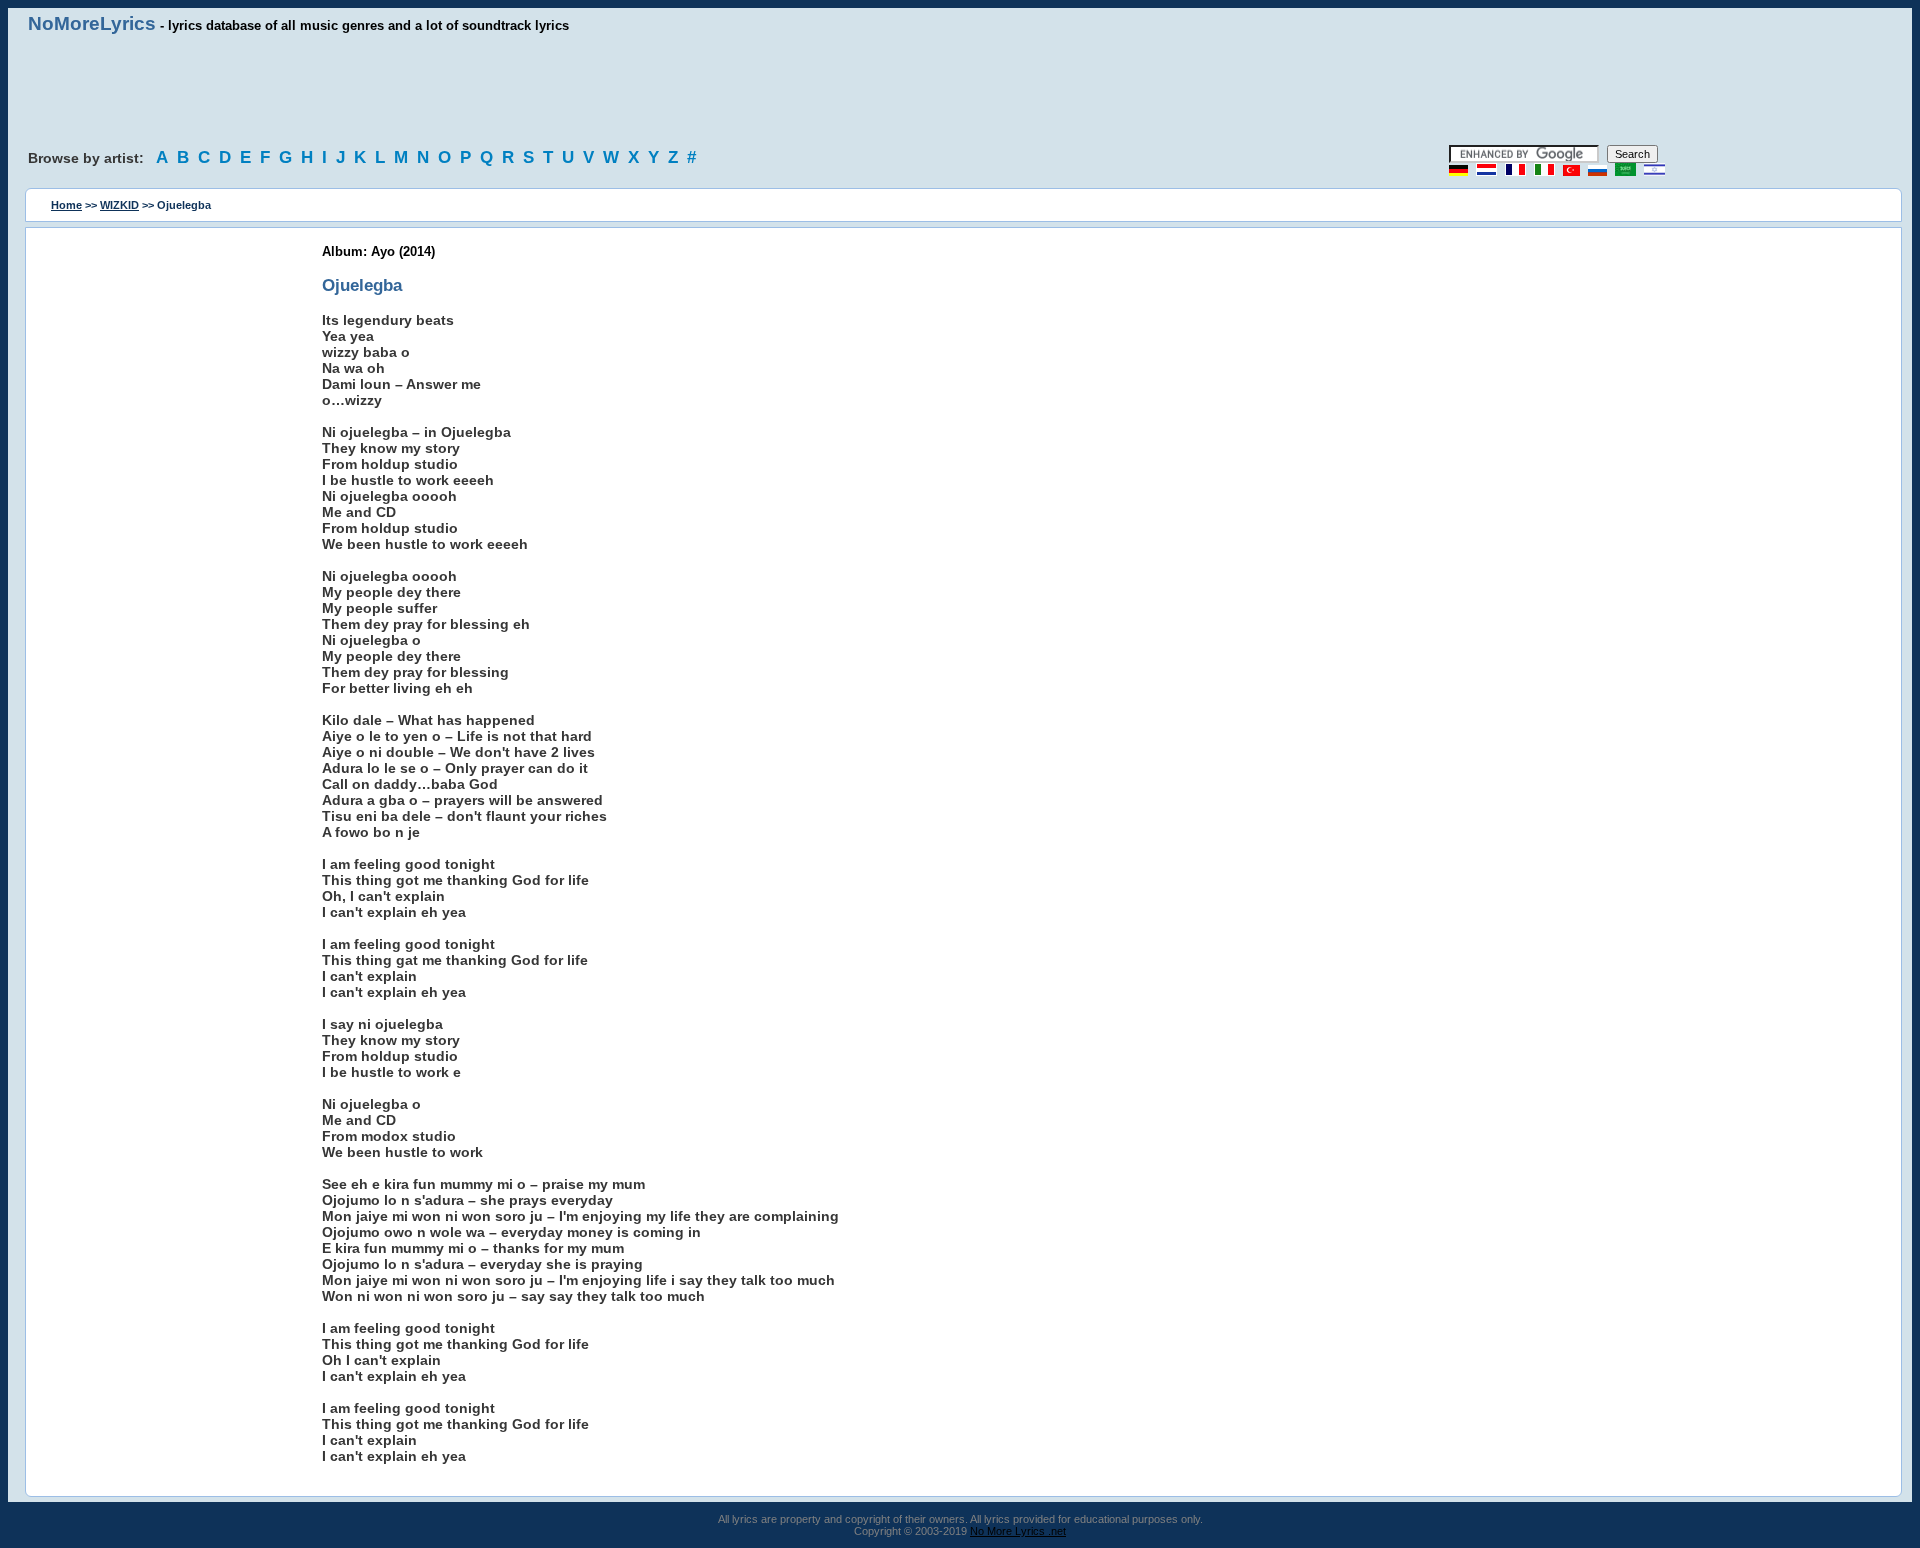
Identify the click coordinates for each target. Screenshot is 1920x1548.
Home (66, 205)
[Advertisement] (960, 90)
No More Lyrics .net (1018, 1531)
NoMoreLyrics (92, 23)
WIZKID (119, 205)
